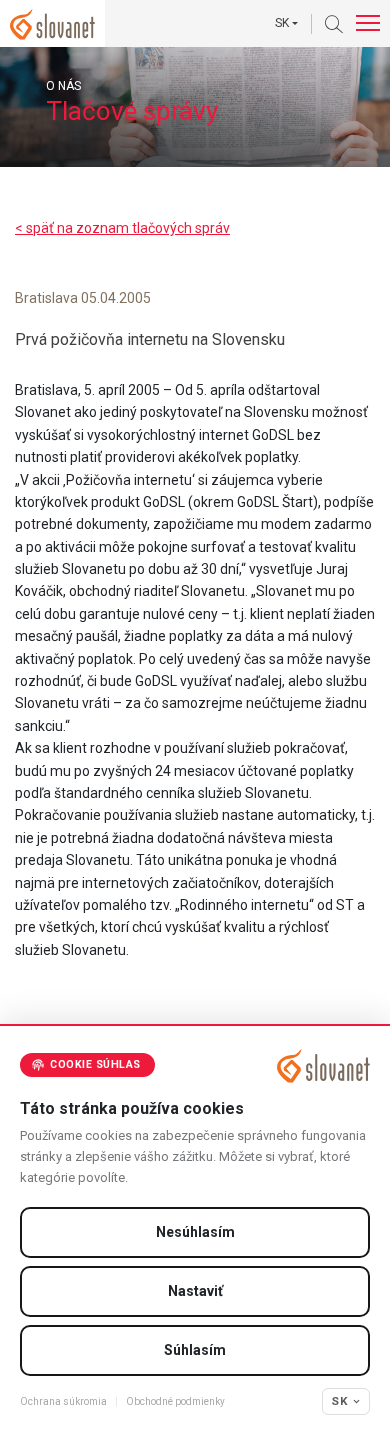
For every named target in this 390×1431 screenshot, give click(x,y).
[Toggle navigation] (368, 23)
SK (339, 1401)
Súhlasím (195, 1350)
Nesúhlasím (195, 1232)
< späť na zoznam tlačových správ (122, 228)
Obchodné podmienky (175, 1401)
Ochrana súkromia (63, 1401)
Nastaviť (195, 1291)
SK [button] (282, 23)
